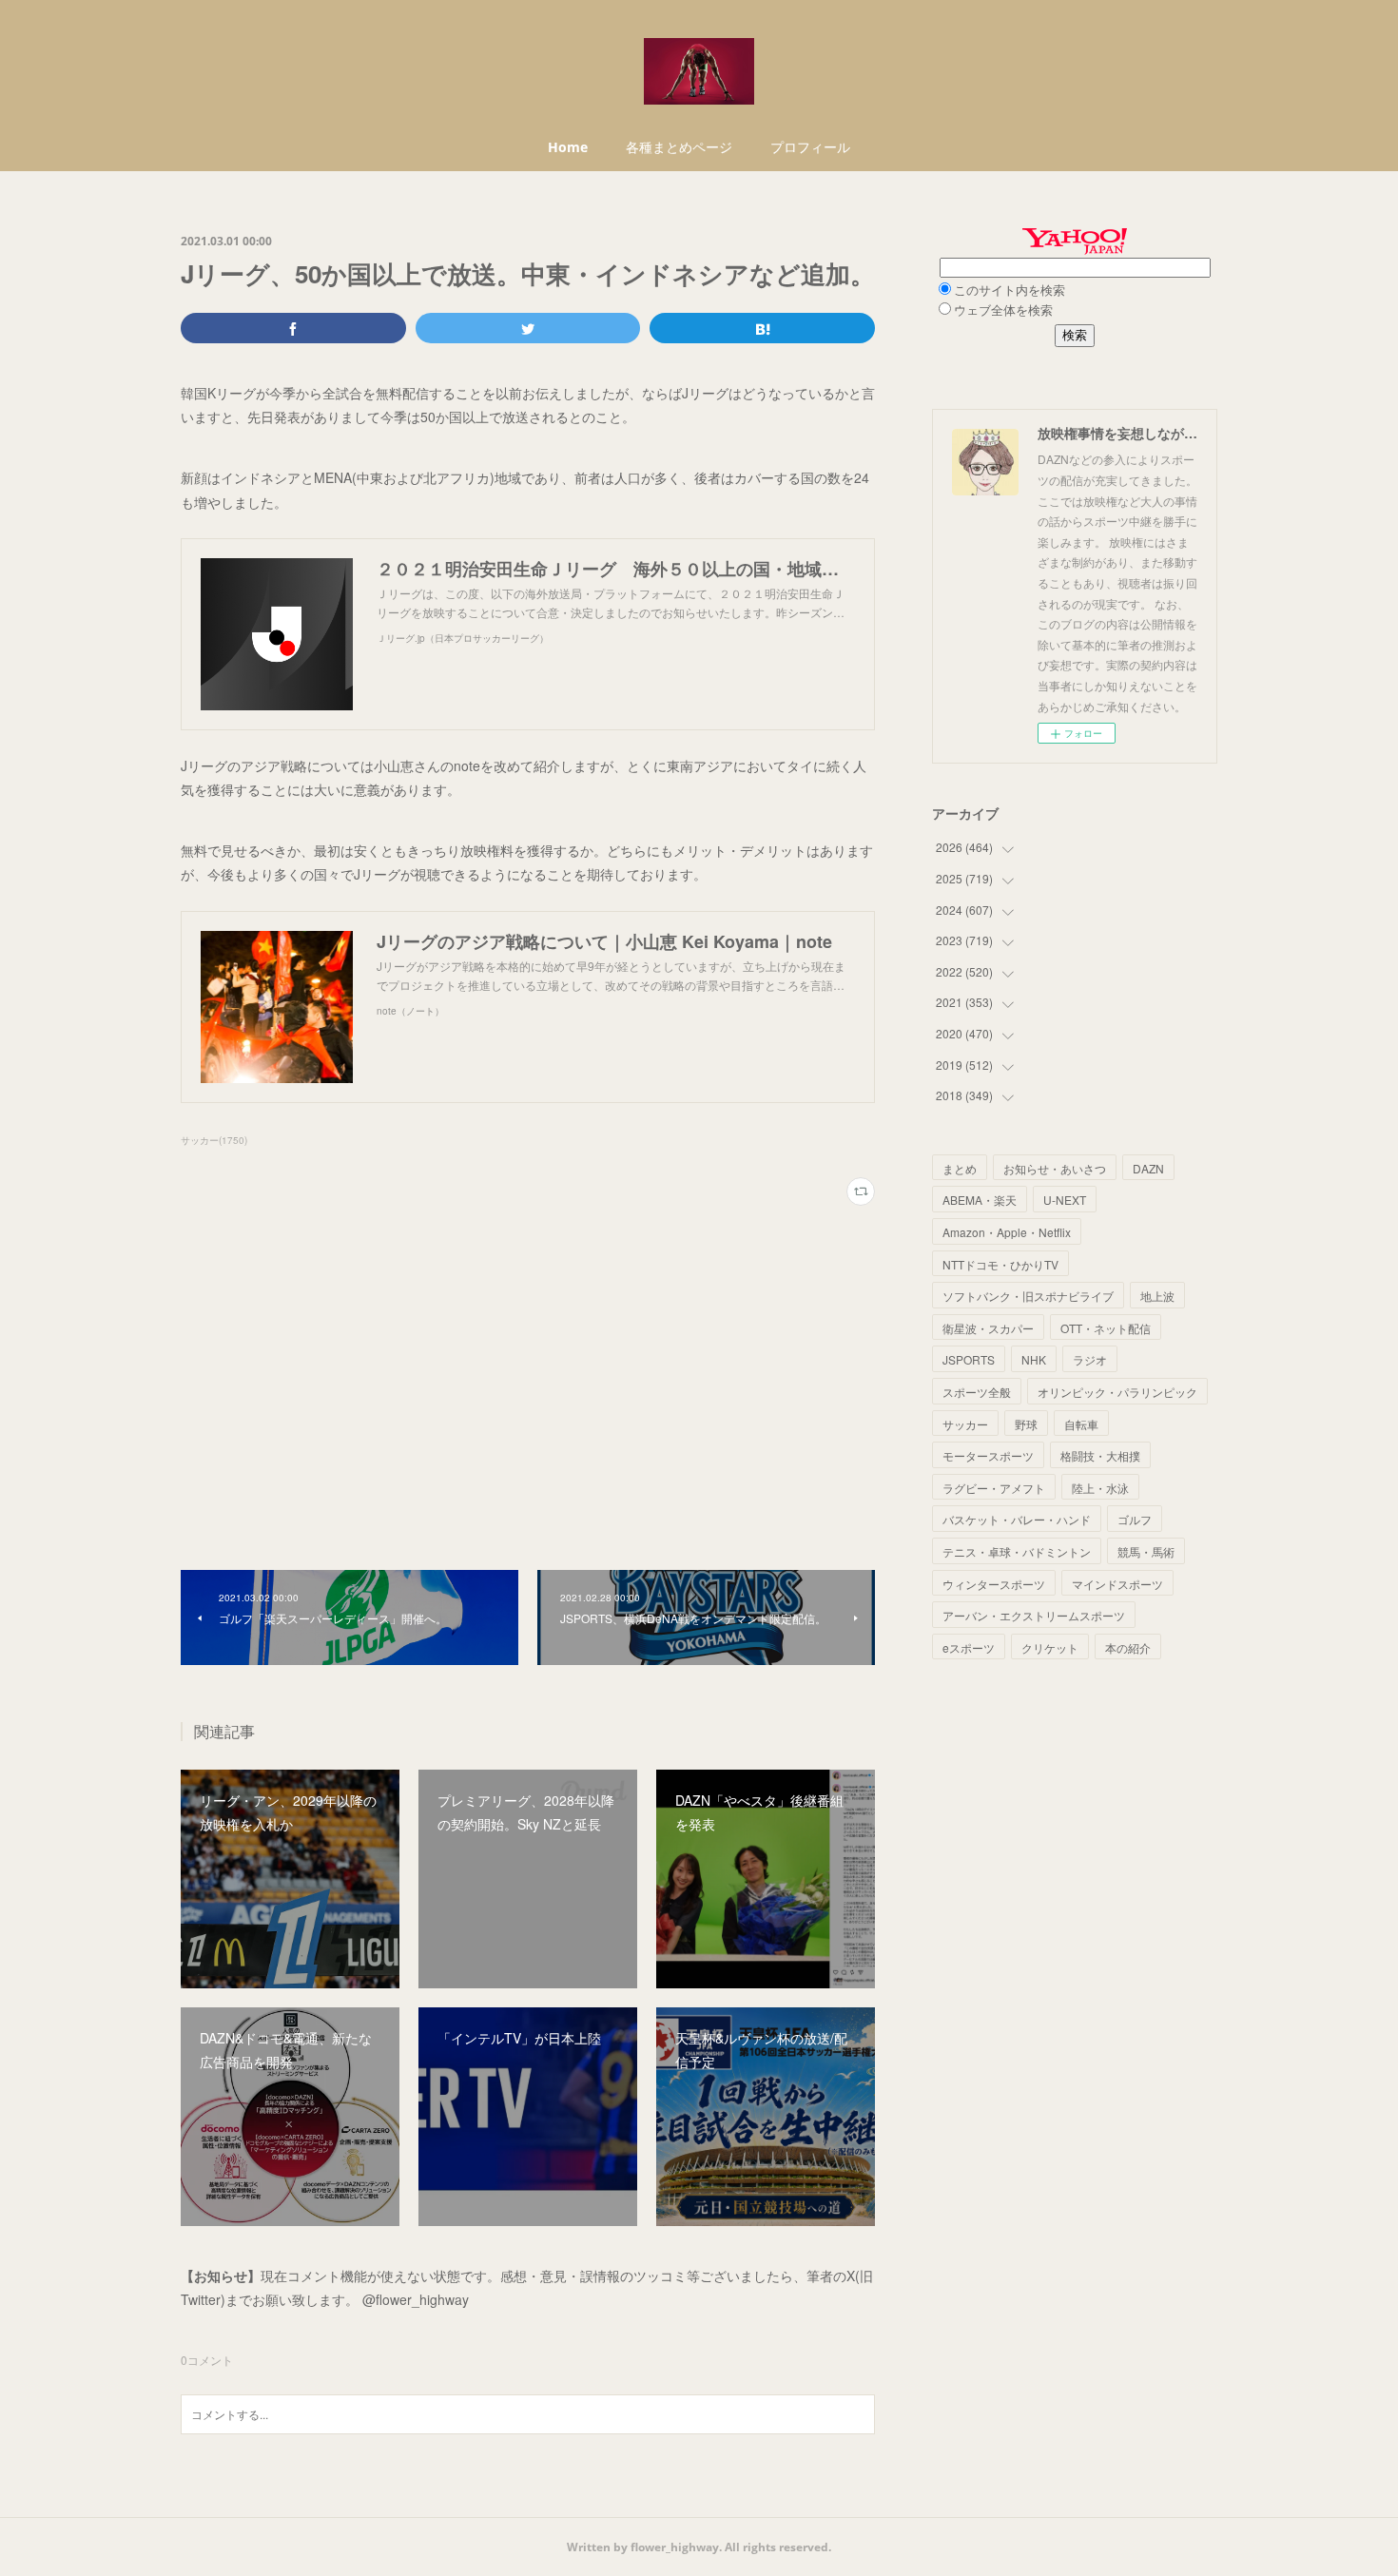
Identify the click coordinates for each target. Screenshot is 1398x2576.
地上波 (1157, 1296)
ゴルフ (1135, 1519)
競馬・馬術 (1146, 1551)
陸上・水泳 (1100, 1488)
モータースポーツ (988, 1455)
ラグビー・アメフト (994, 1488)
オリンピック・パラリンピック (1117, 1392)
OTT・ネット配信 (1106, 1328)
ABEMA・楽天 (980, 1200)
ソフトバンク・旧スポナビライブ (1028, 1296)
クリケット (1050, 1647)
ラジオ (1090, 1359)
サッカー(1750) (214, 1140)
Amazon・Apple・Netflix (1007, 1232)
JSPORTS (969, 1359)
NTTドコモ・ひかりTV (1000, 1264)
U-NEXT (1065, 1200)
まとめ (960, 1168)
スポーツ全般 (977, 1392)
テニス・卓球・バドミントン (1017, 1551)
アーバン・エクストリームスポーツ (1034, 1615)
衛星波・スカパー (988, 1328)
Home (568, 147)
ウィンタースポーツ (994, 1584)
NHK (1034, 1359)
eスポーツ (969, 1647)
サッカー (965, 1424)
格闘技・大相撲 (1100, 1455)
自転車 (1081, 1424)
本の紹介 (1128, 1647)
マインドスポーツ (1117, 1584)
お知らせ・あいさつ (1055, 1168)
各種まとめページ (679, 147)
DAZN (1148, 1168)
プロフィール (810, 147)
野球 (1026, 1424)
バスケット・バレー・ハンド (1017, 1519)
